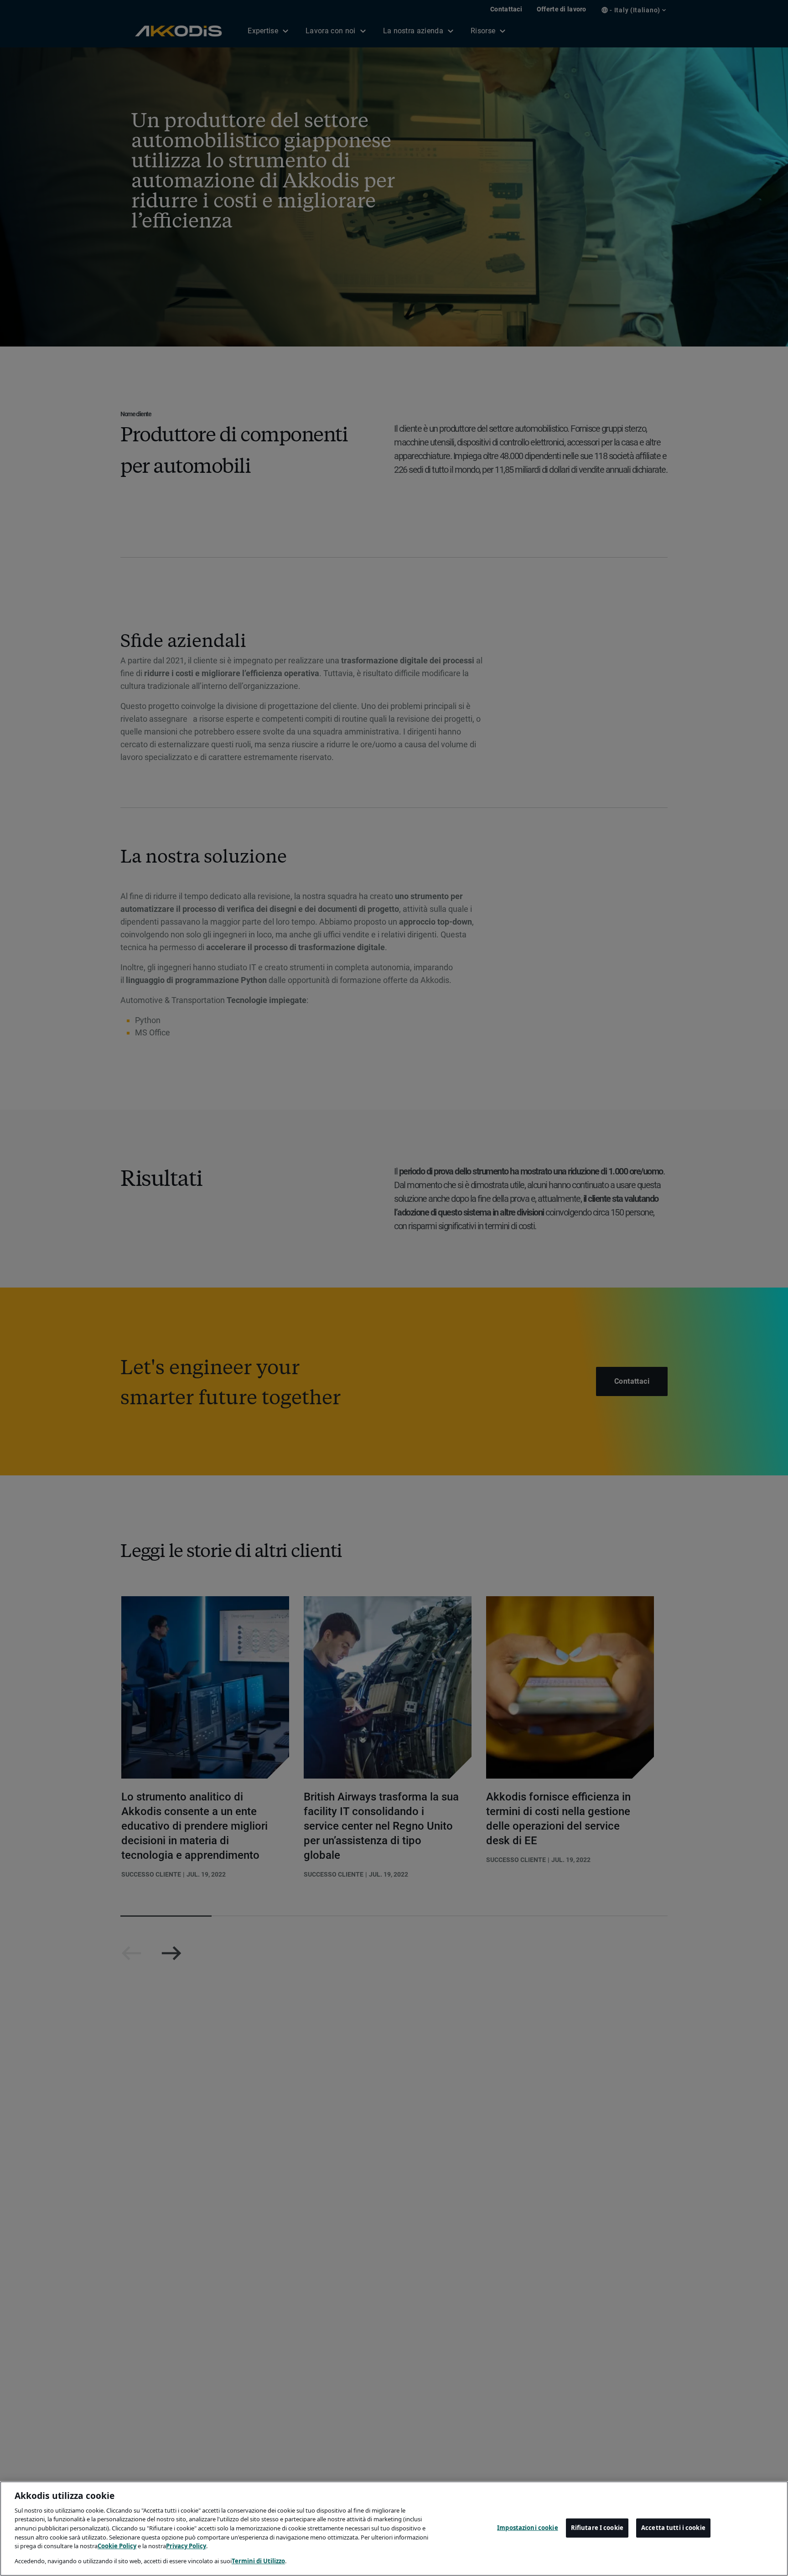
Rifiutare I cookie (597, 2528)
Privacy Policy (186, 2546)
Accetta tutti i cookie (673, 2528)
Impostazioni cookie (527, 2528)
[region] (394, 2529)
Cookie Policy (117, 2546)
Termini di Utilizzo (258, 2560)
